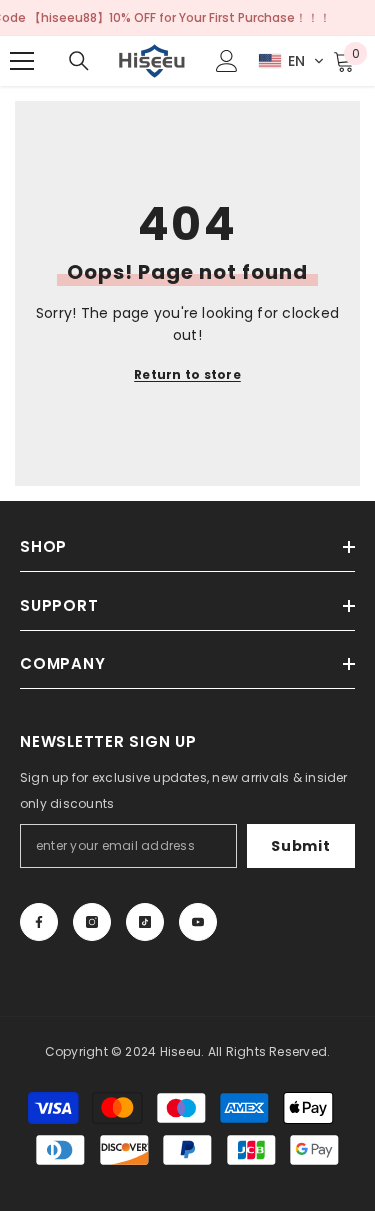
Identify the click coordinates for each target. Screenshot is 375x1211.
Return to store (187, 374)
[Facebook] (39, 922)
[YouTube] (198, 922)
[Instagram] (92, 922)
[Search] (79, 61)
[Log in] (227, 61)
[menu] (22, 61)
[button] (291, 61)
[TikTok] (145, 922)
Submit (300, 846)
